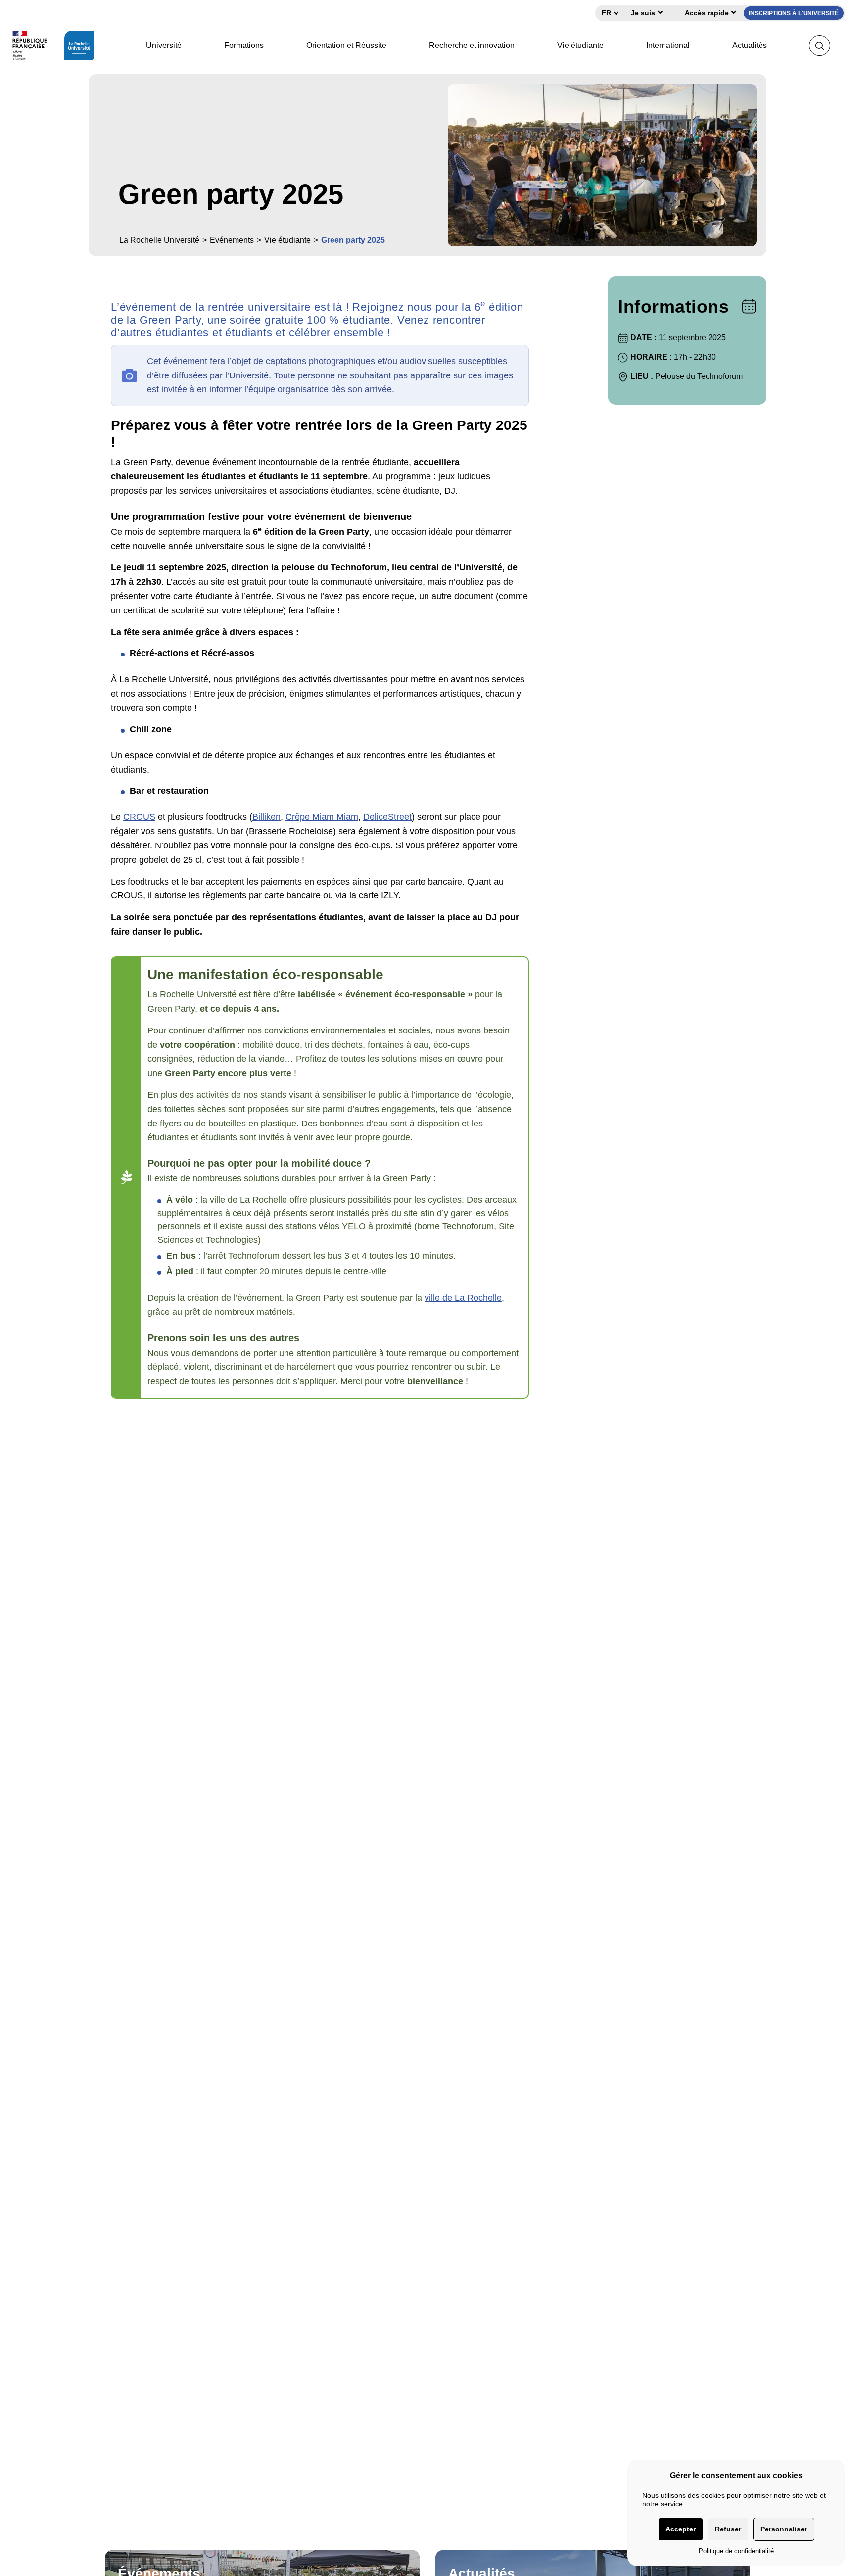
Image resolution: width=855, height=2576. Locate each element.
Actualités (750, 45)
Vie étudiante (580, 45)
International (668, 45)
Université (164, 45)
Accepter (681, 2529)
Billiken (266, 817)
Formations (244, 45)
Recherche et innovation (472, 45)
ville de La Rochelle (463, 1298)
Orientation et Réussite (346, 45)
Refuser (728, 2529)
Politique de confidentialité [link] (736, 2551)
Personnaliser (784, 2529)
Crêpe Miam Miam (322, 817)
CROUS (139, 817)
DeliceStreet (387, 817)
